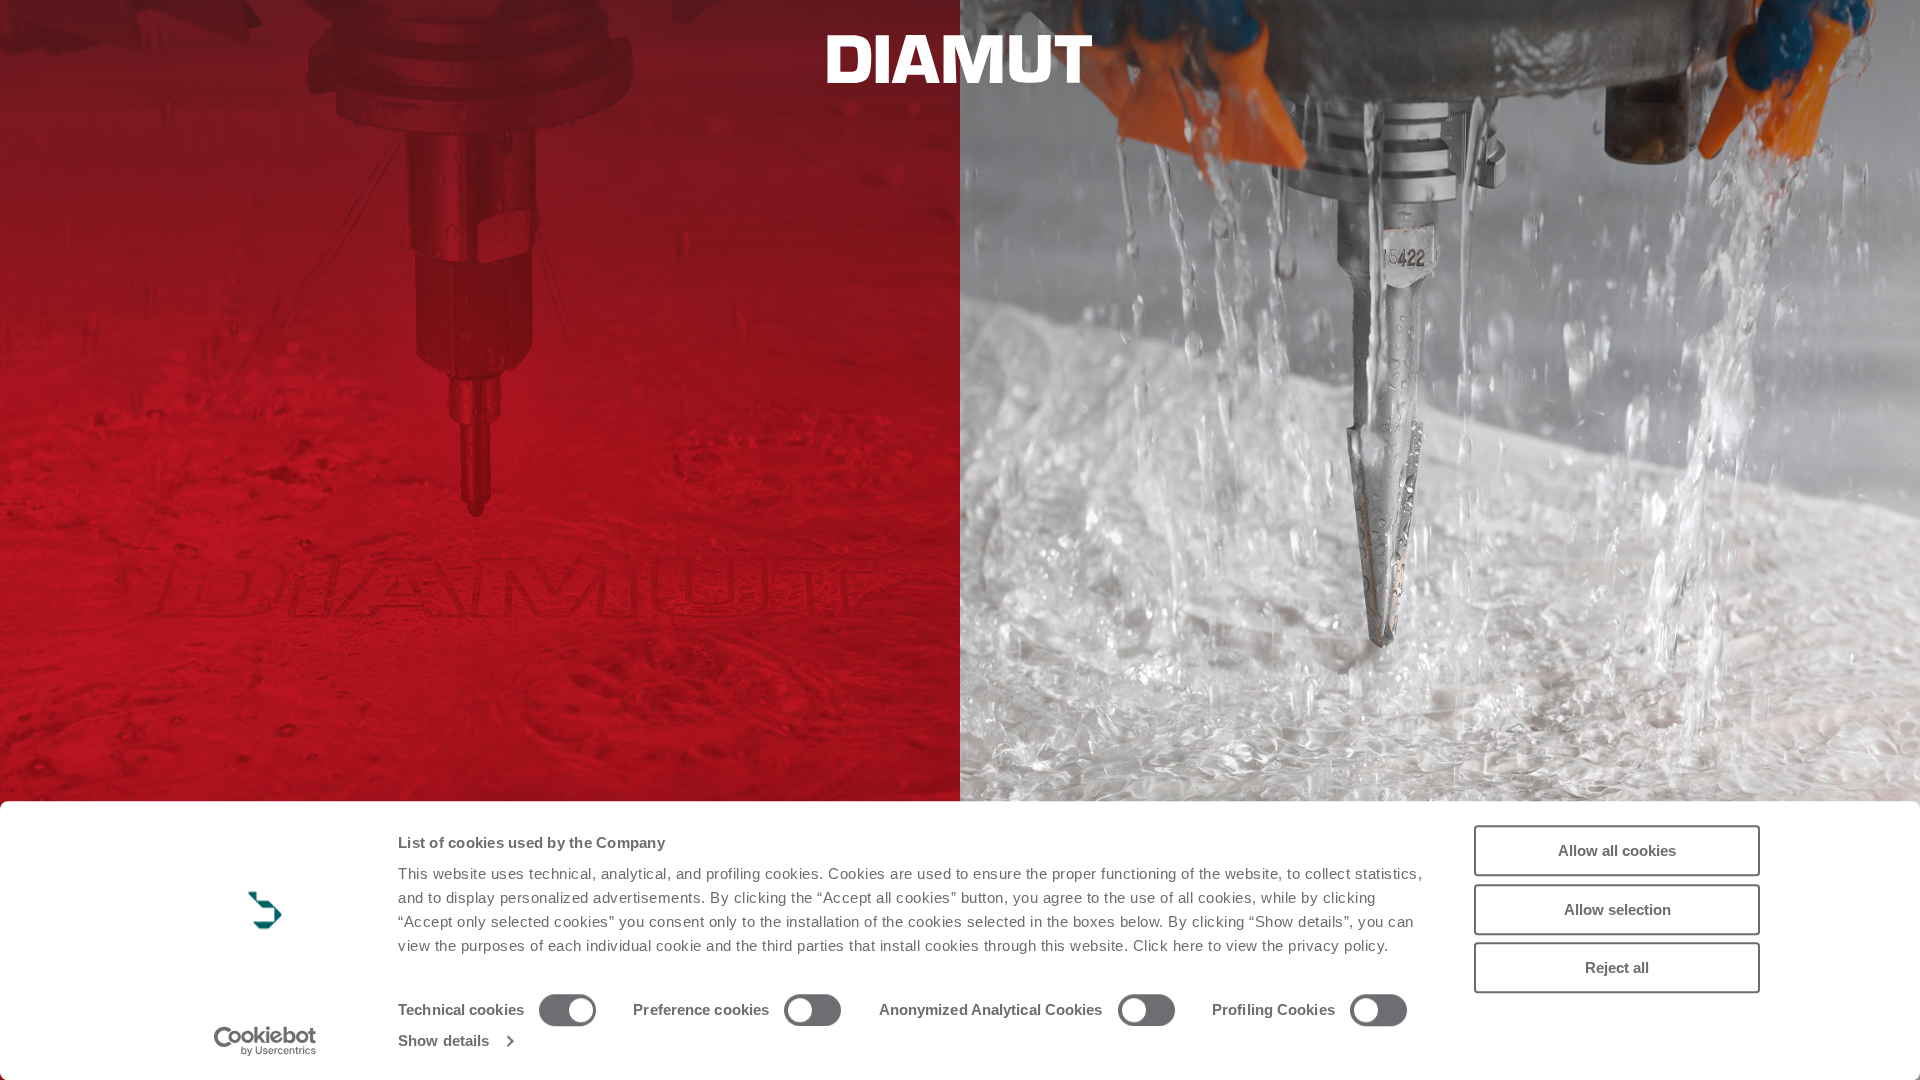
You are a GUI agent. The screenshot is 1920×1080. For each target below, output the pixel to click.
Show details (443, 1040)
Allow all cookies (1617, 850)
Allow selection (1617, 909)
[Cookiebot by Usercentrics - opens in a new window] (265, 1041)
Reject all (1617, 967)
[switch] (812, 1010)
